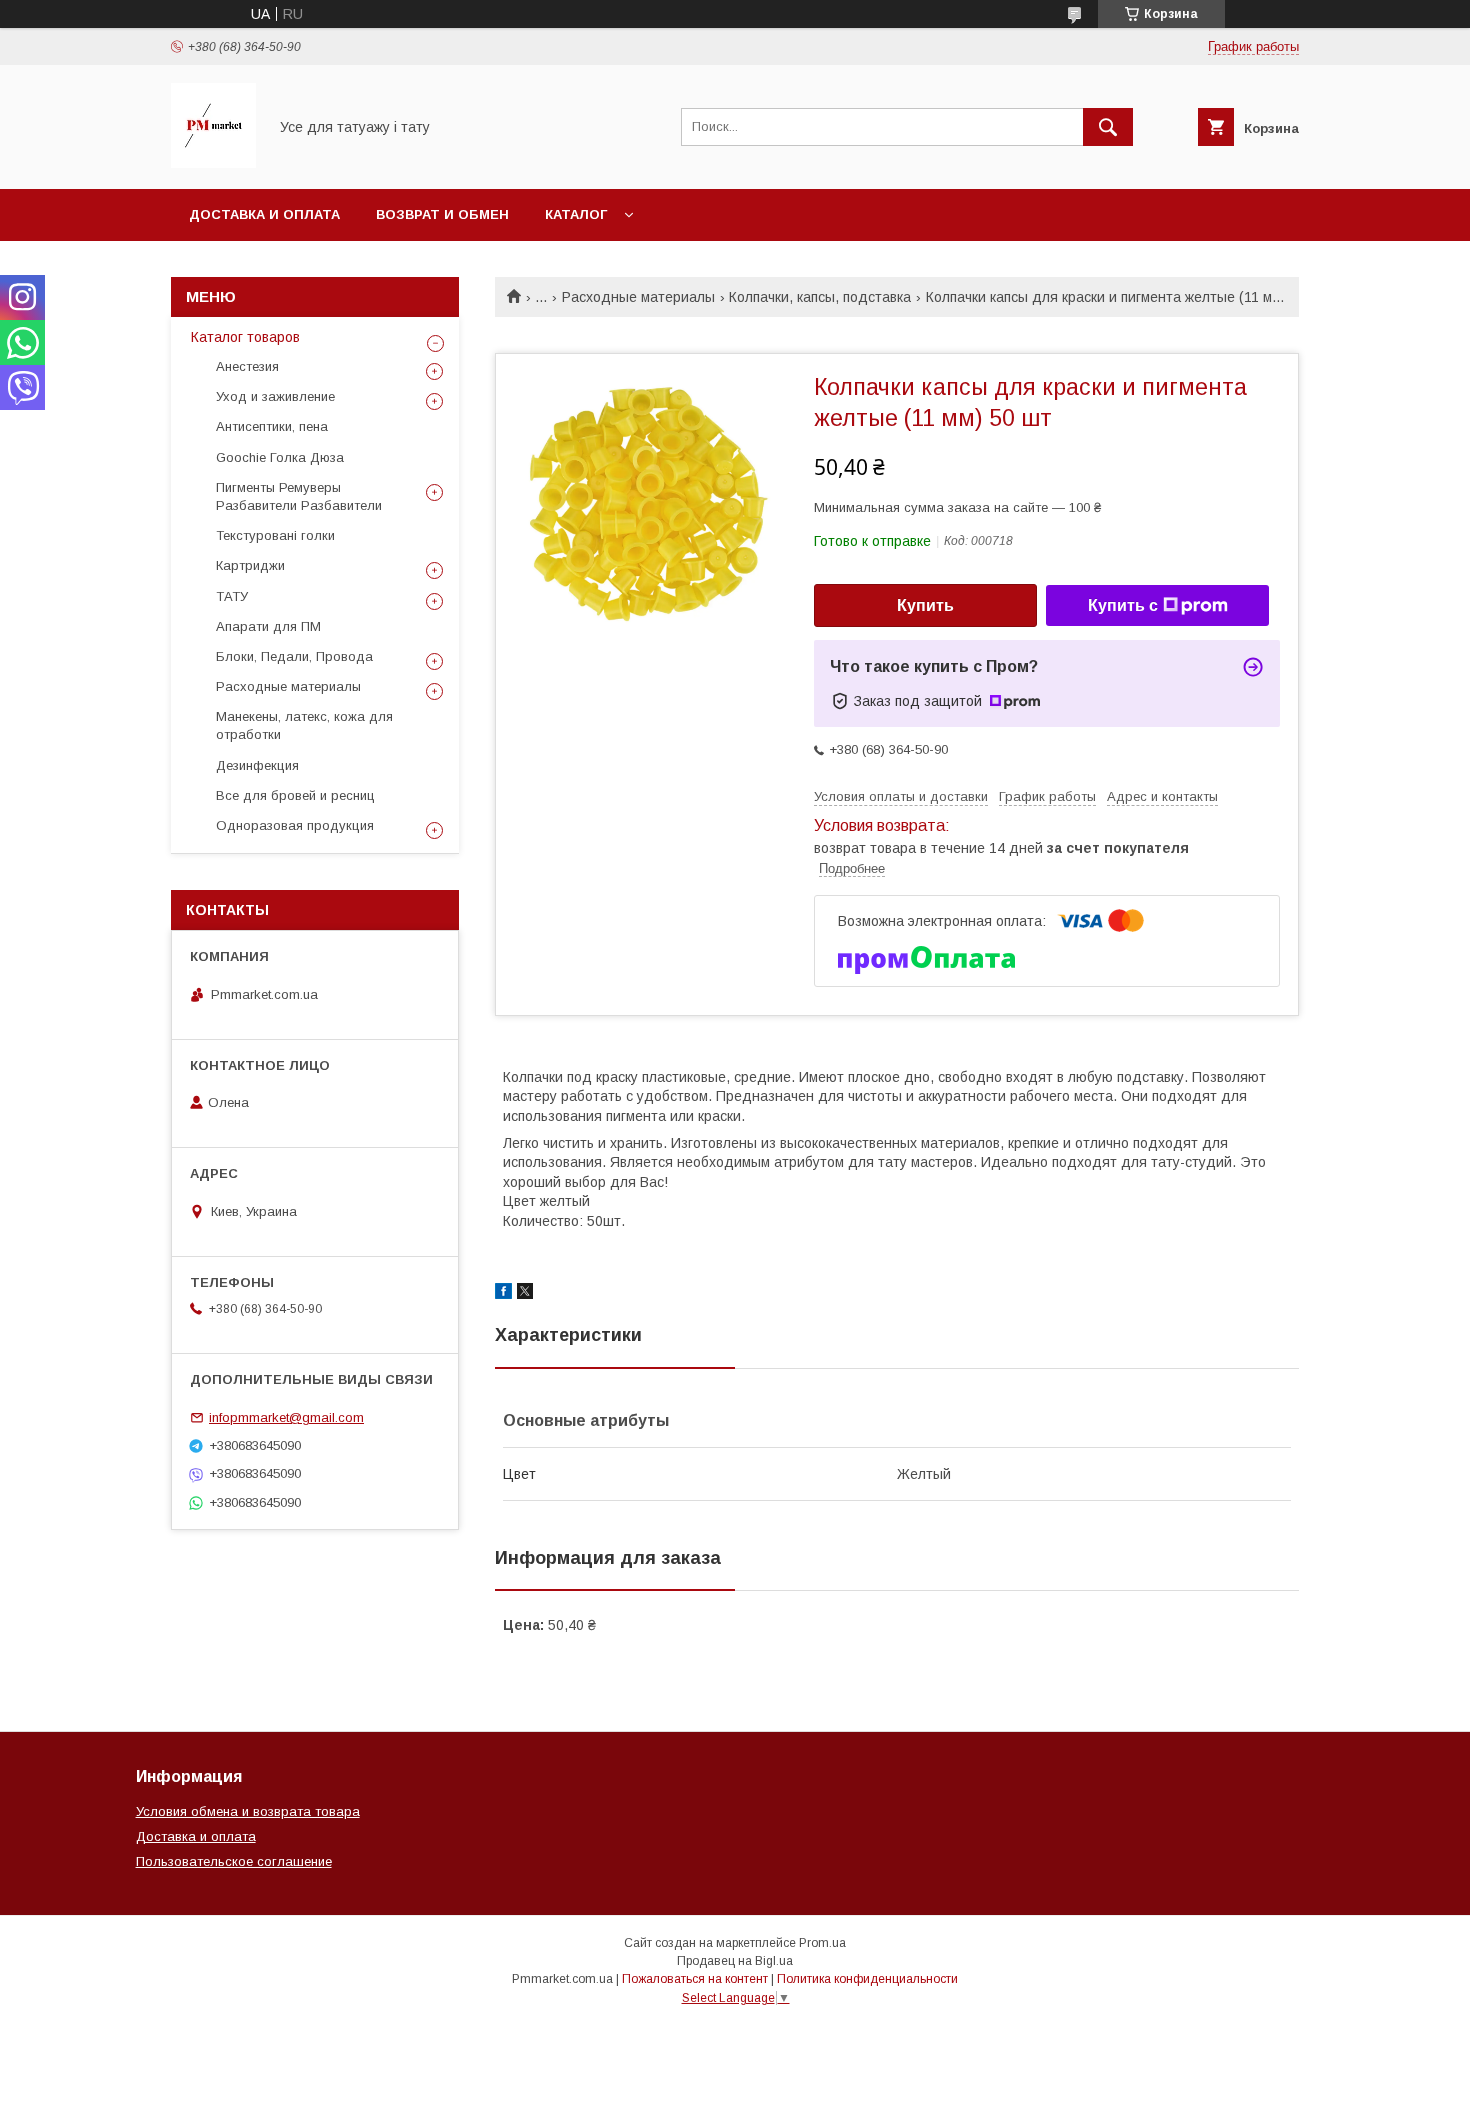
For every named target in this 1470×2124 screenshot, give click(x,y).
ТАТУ (232, 596)
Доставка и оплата (264, 214)
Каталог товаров (245, 337)
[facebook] (503, 1294)
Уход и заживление (275, 396)
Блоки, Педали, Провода (294, 656)
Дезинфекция (257, 765)
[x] (525, 1294)
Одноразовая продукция (295, 825)
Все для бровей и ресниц (295, 795)
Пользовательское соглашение (234, 1861)
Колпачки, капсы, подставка (820, 297)
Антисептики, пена (272, 426)
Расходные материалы (638, 297)
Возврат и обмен (442, 214)
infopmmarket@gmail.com (286, 1417)
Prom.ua (822, 1943)
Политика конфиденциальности (867, 1979)
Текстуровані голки (275, 535)
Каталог (576, 214)
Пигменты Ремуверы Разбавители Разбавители (299, 496)
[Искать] (1108, 127)
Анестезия (247, 366)
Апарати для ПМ (268, 626)
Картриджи (250, 565)
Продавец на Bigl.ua (735, 1961)
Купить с (1123, 605)
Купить (925, 605)
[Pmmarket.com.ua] (213, 163)
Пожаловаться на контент (695, 1979)
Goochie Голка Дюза (280, 457)
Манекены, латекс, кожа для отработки (304, 725)
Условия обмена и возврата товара (248, 1811)
